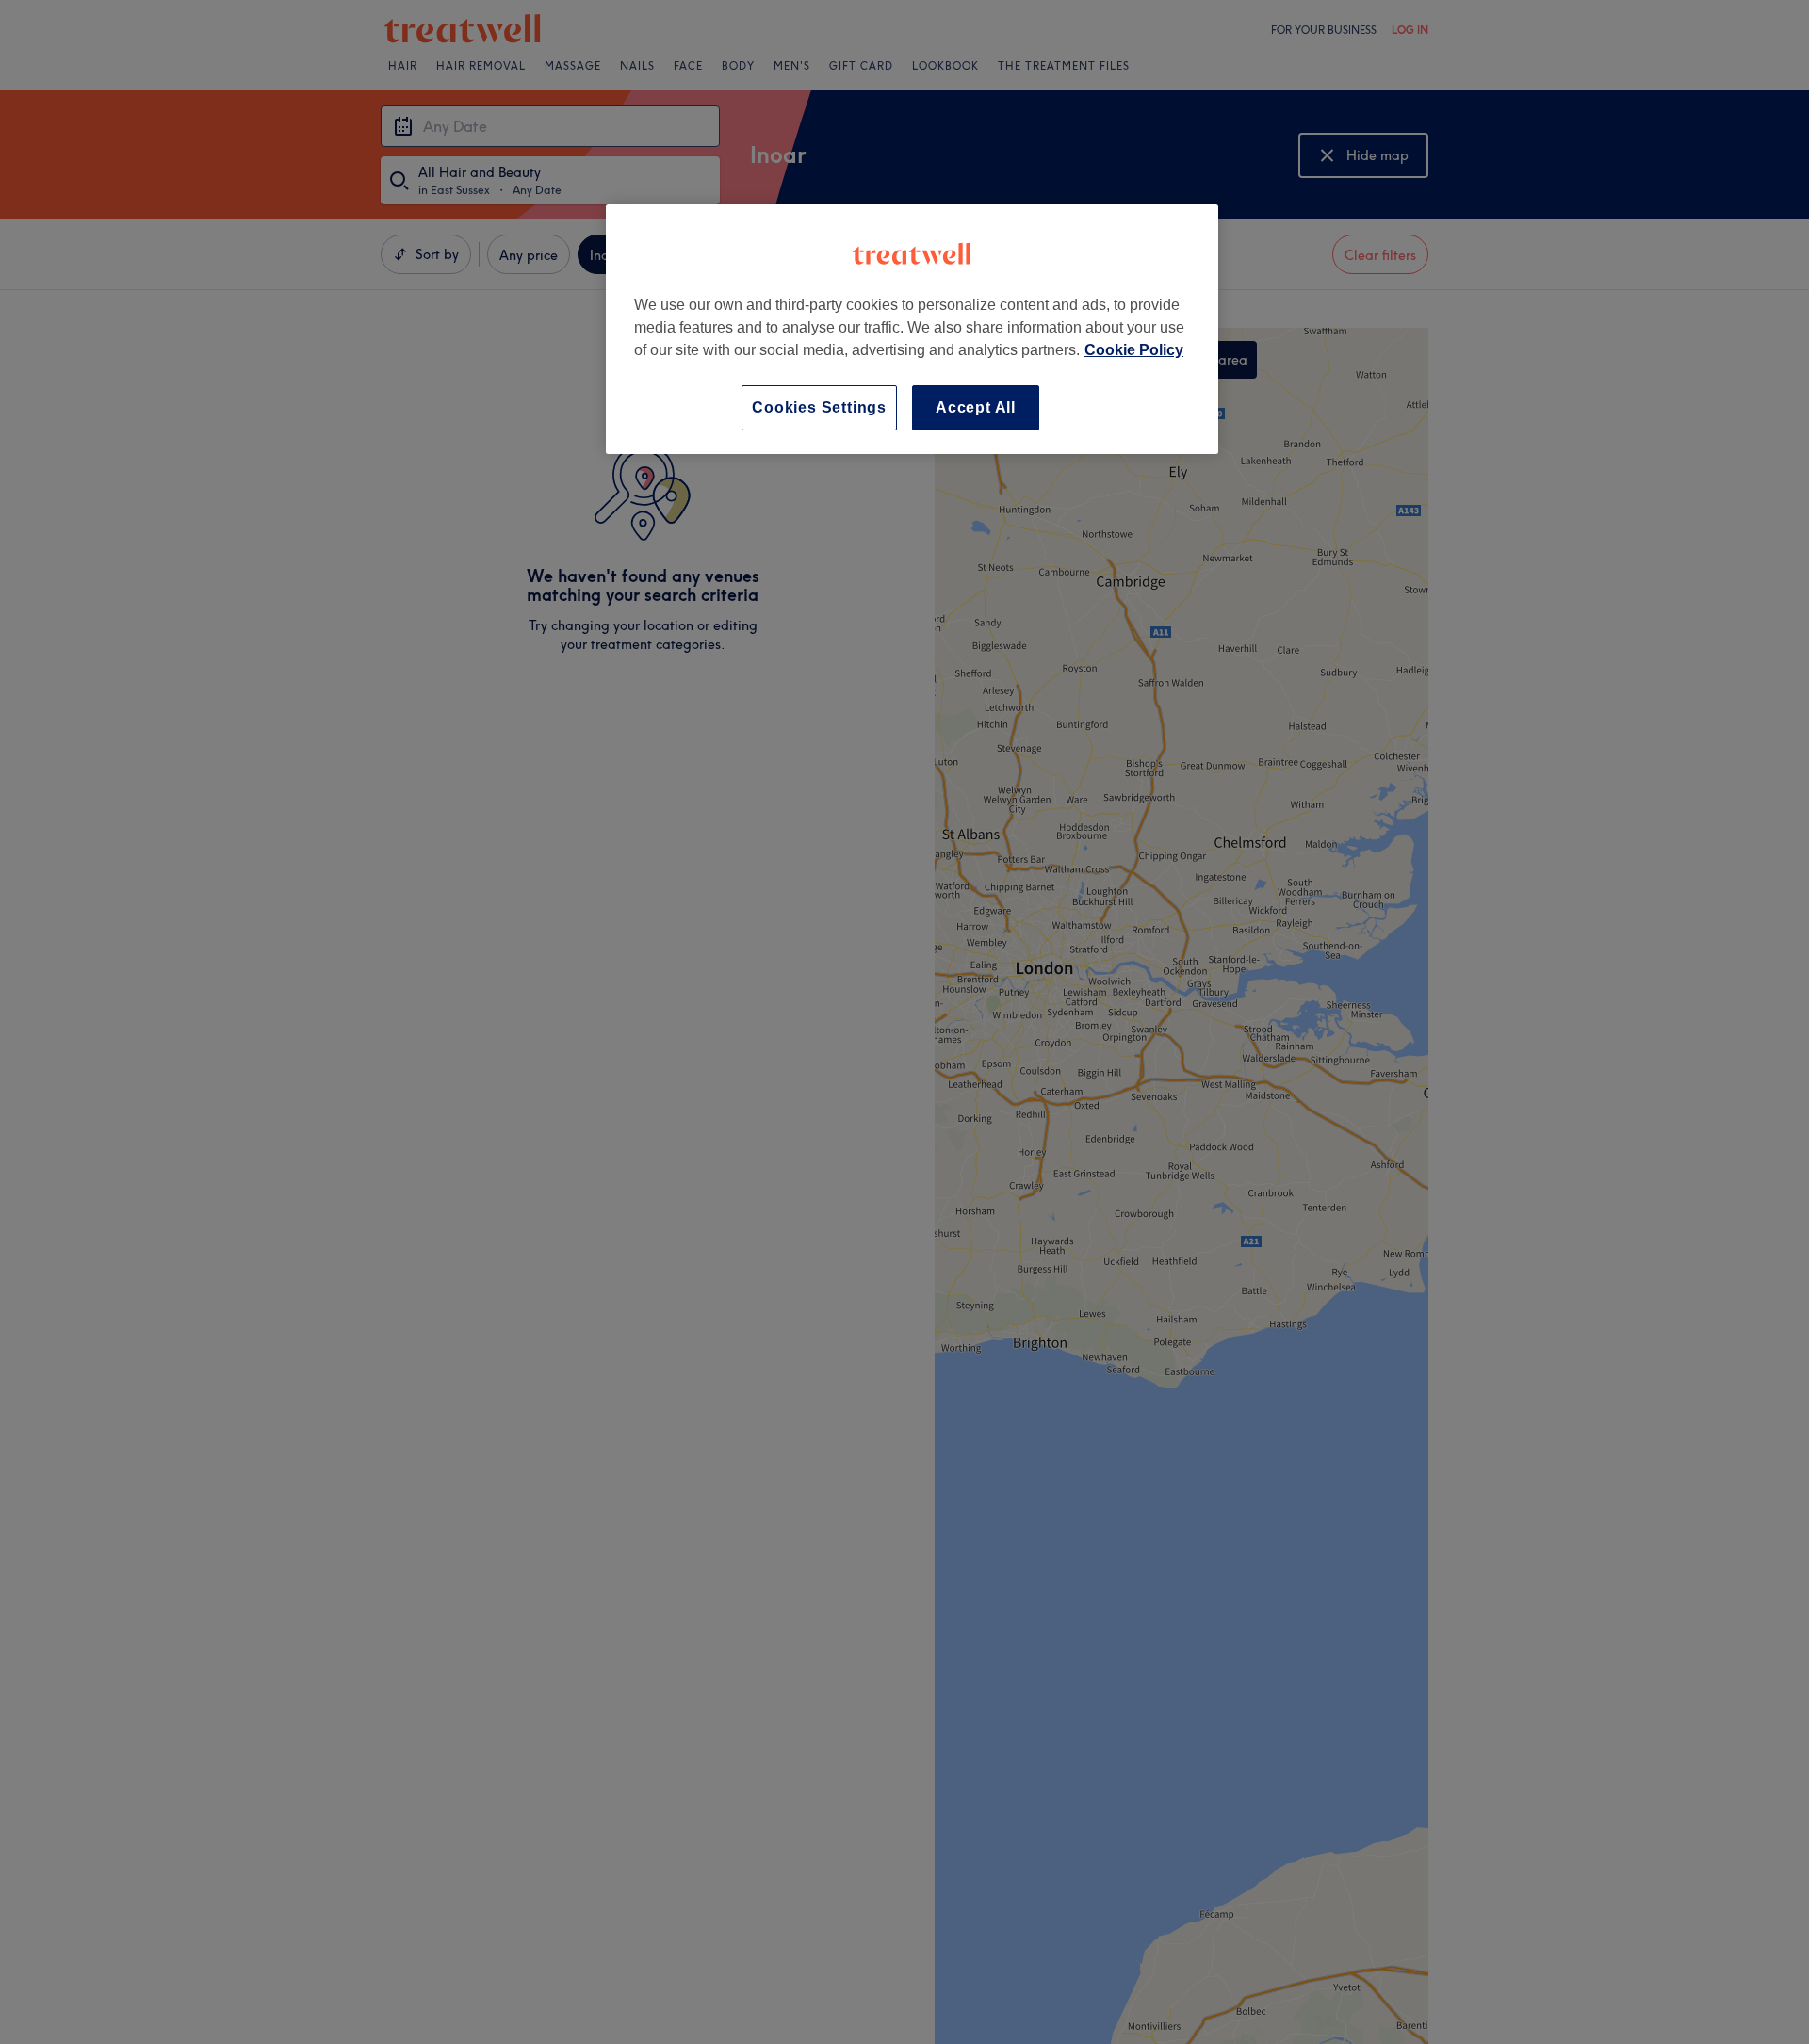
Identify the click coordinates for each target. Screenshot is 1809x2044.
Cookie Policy (1134, 350)
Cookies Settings (819, 407)
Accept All (976, 407)
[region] (912, 329)
